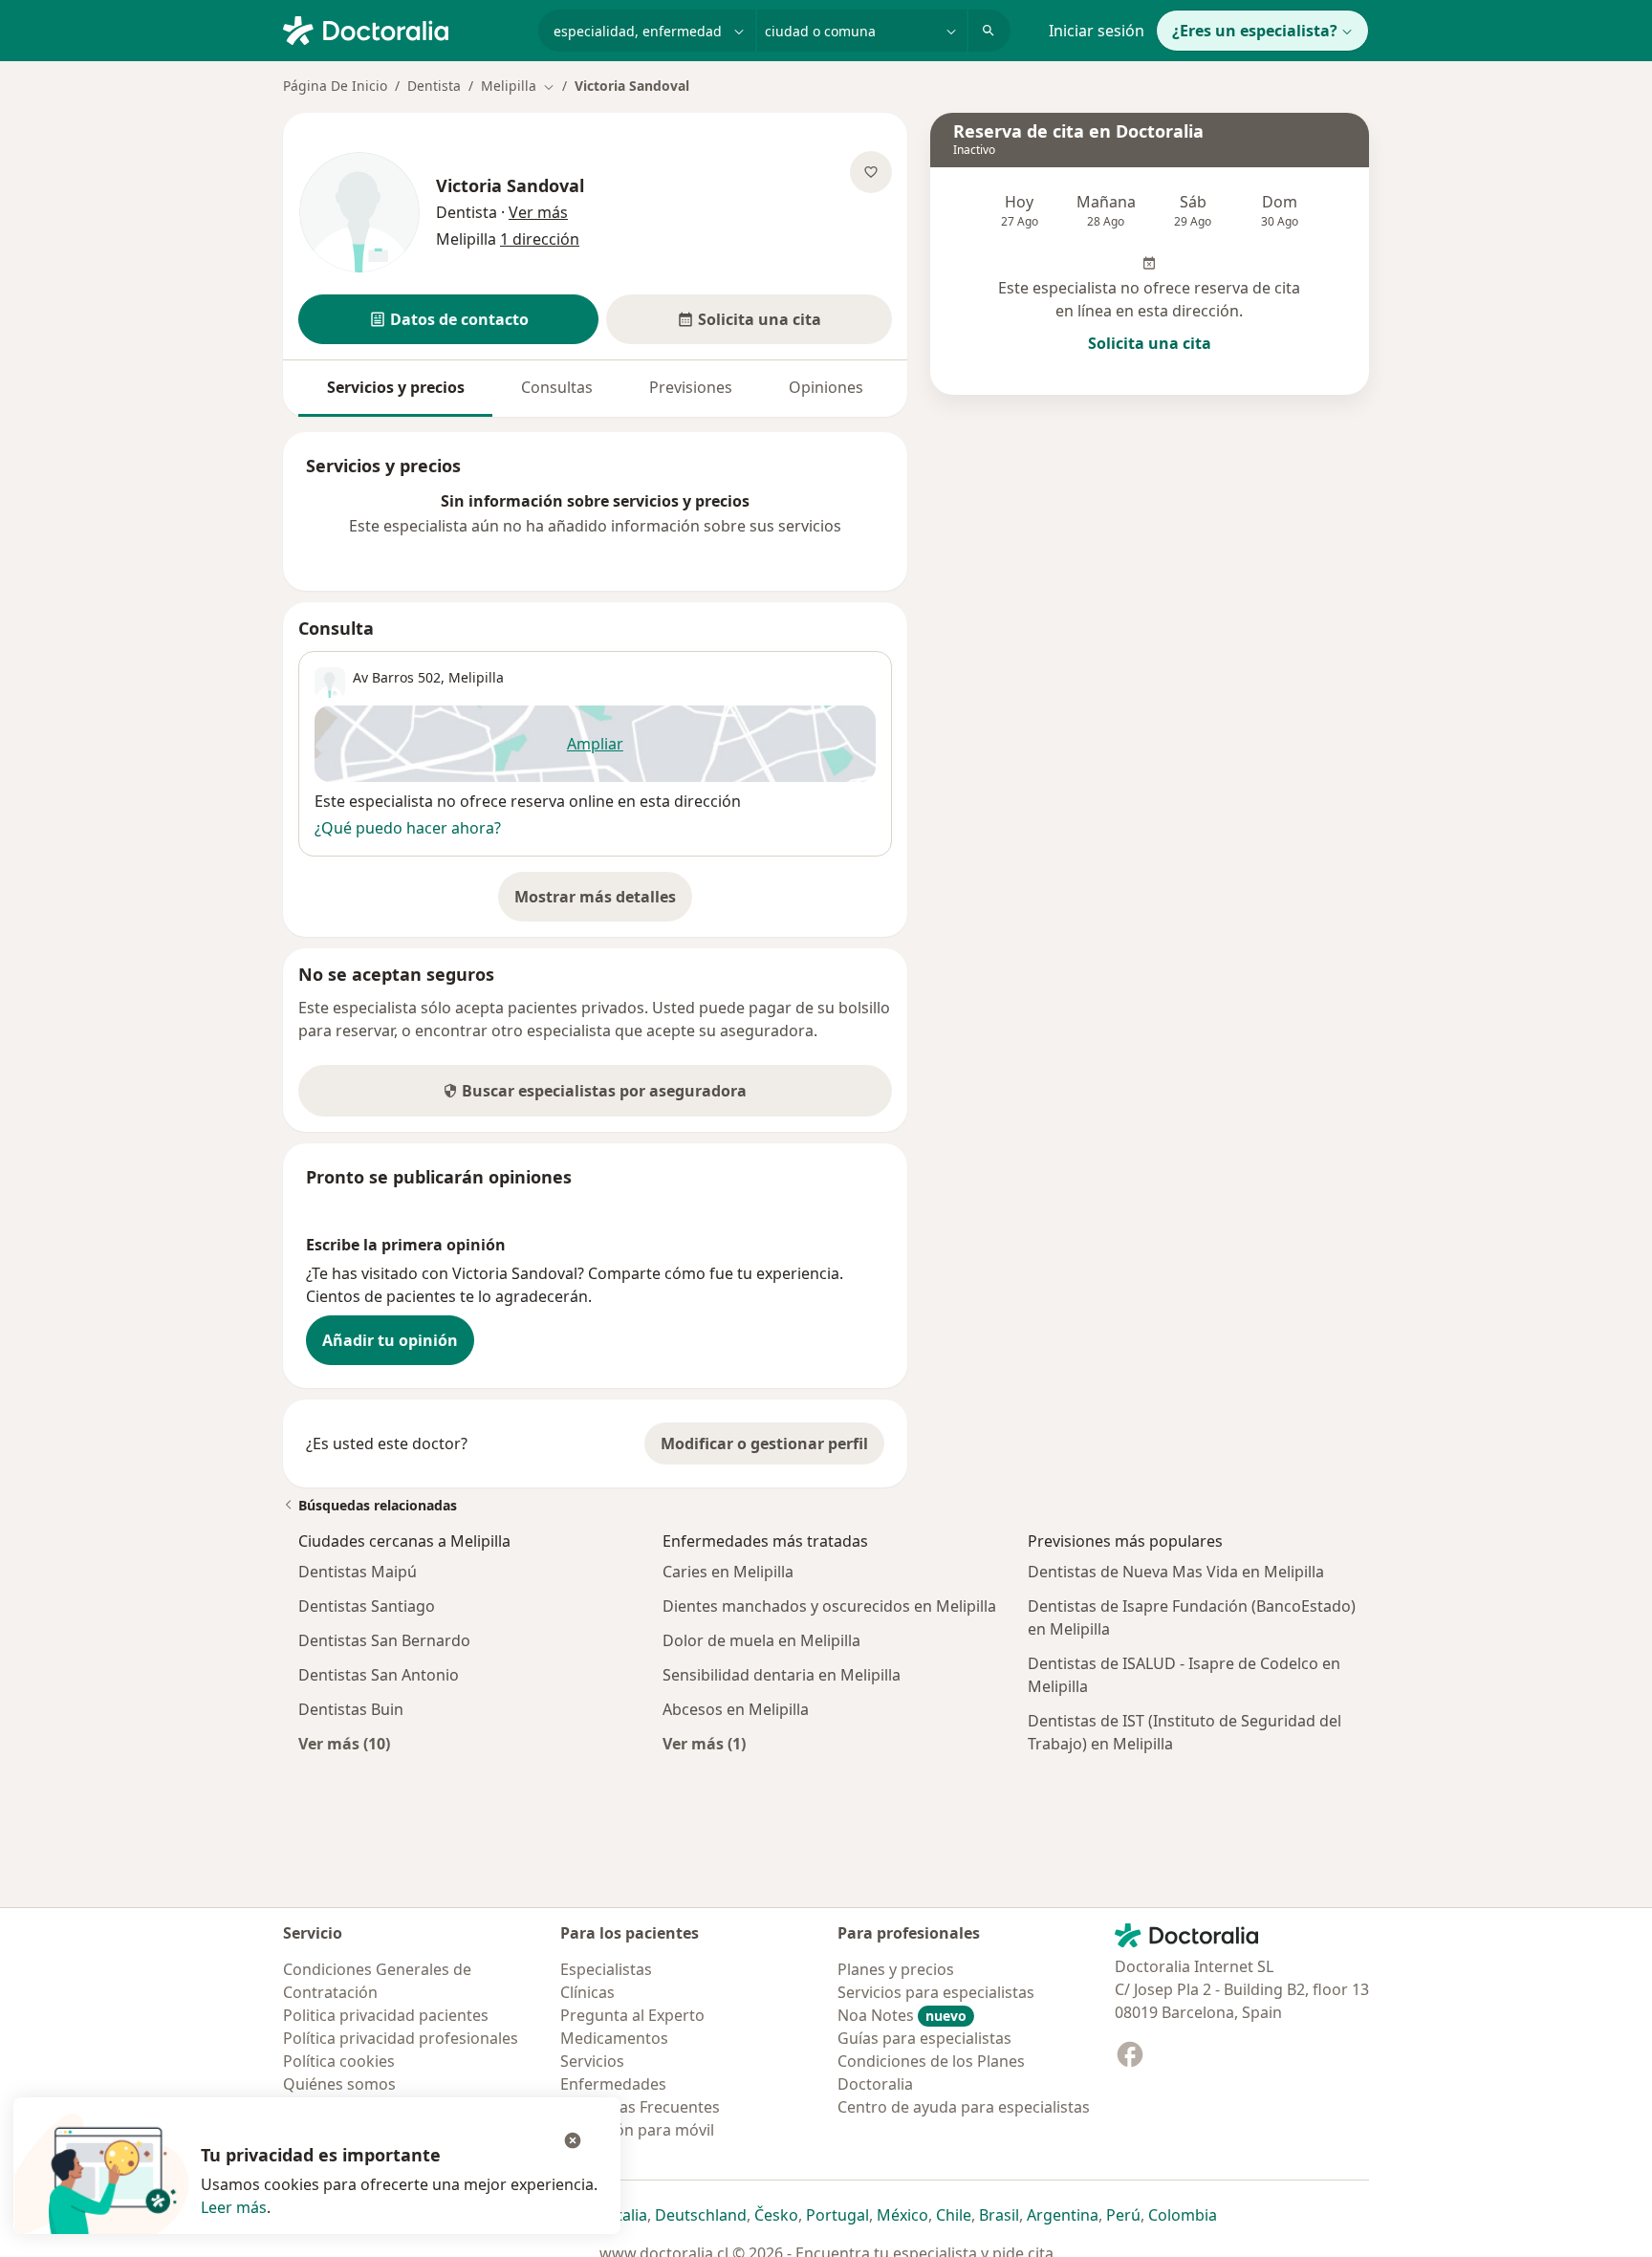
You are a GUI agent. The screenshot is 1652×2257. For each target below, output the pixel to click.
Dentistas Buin (351, 1709)
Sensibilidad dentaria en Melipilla (782, 1675)
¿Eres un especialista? (1255, 31)
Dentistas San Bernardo (384, 1640)
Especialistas (606, 1969)
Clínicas (587, 1992)
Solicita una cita (1150, 343)
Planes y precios (896, 1969)
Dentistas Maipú (358, 1572)
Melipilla (476, 677)
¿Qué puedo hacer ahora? (408, 828)
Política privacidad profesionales (401, 2038)
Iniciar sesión (1097, 31)
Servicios (592, 2061)
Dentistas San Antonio (379, 1675)
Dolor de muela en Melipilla (761, 1640)
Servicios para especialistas (936, 1992)
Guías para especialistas (924, 2038)
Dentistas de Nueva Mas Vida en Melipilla (1176, 1572)
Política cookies (339, 2061)
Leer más (234, 2207)
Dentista (434, 86)
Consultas (557, 387)
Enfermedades (613, 2084)
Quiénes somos (339, 2084)
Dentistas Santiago (367, 1606)
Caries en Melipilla (728, 1572)
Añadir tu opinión (390, 1340)
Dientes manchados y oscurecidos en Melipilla (829, 1606)
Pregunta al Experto (632, 2015)
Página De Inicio (335, 86)
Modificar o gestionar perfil (764, 1443)
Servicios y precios (396, 387)
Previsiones (691, 387)
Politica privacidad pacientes (386, 2015)
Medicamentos (614, 2038)
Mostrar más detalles (603, 902)
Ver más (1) (704, 1743)
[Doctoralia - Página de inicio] (403, 29)
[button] (448, 319)
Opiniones (826, 387)
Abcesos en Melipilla (736, 1709)
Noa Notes (902, 2015)
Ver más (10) (344, 1743)
